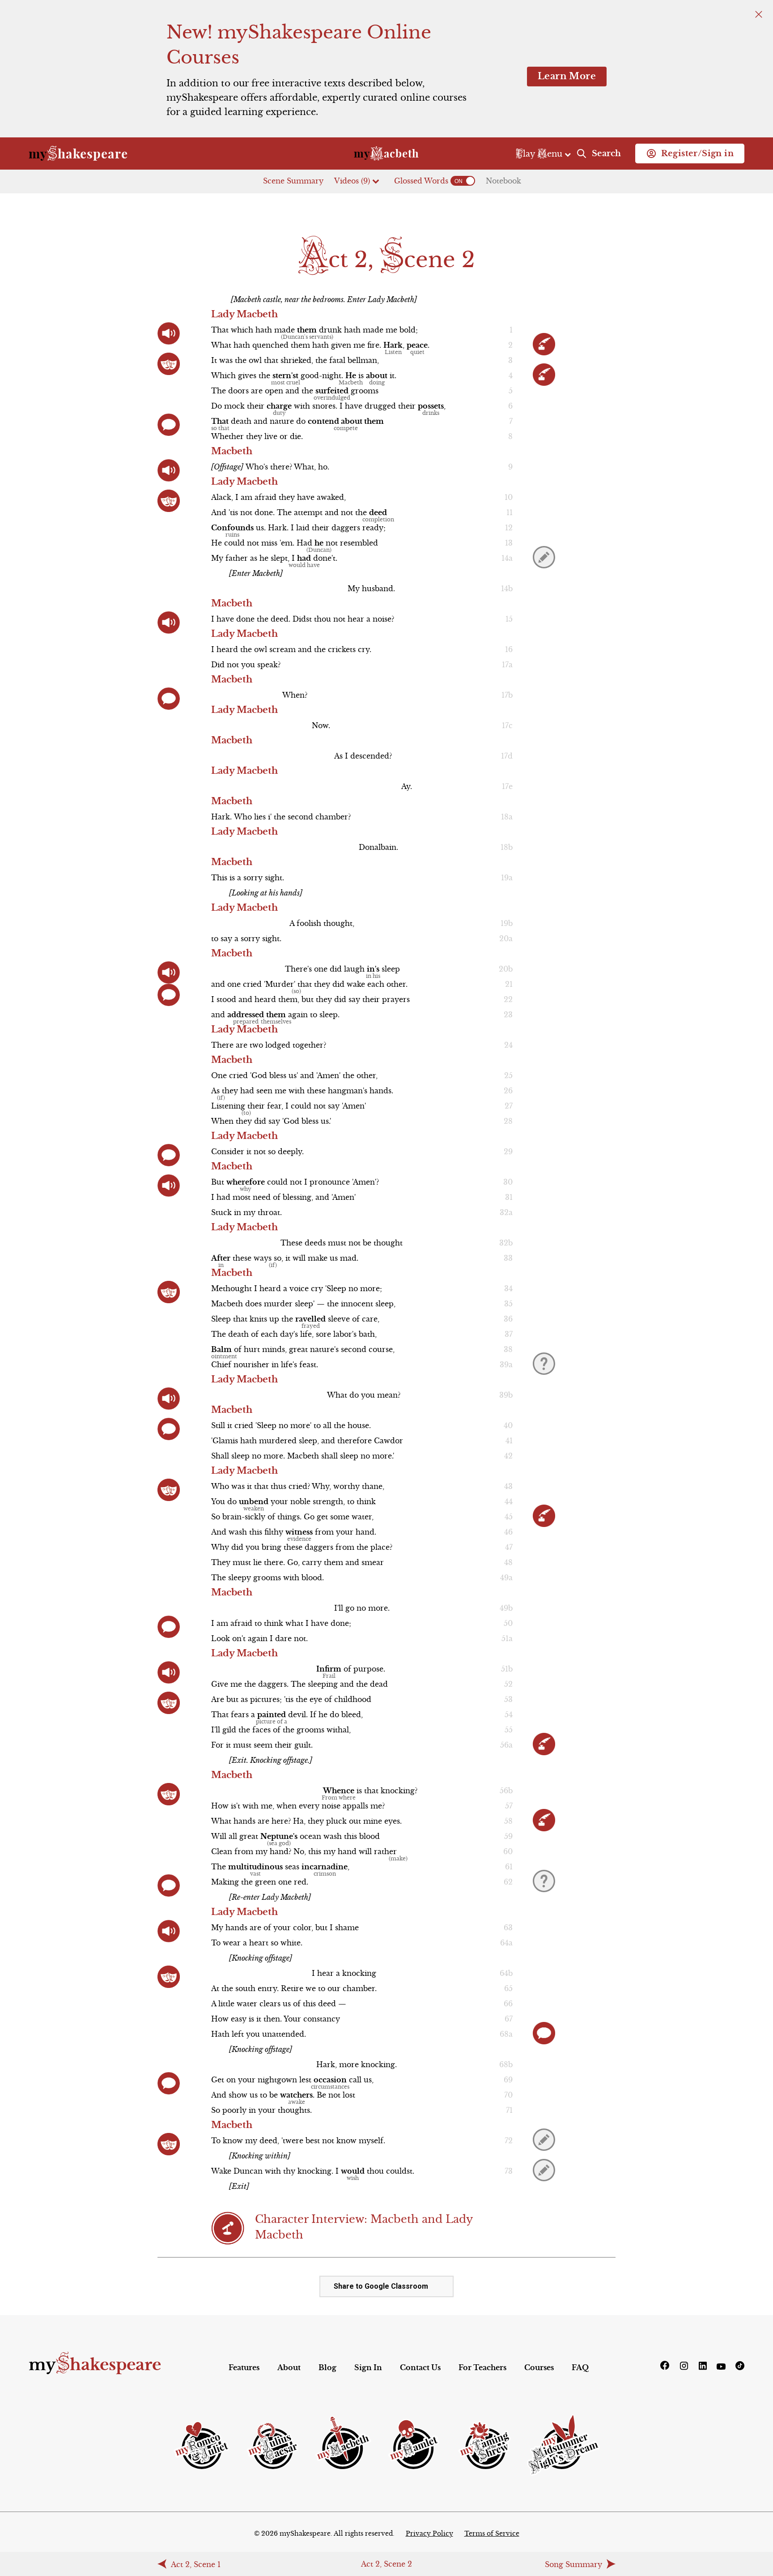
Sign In (368, 2367)
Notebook (503, 181)
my (95, 2365)
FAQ (580, 2367)
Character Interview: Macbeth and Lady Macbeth (364, 2227)
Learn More (567, 76)
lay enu (540, 154)
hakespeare (78, 154)
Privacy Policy (429, 2533)
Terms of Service (492, 2533)
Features (244, 2367)
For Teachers (482, 2367)
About (289, 2367)
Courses (539, 2367)
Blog (327, 2367)
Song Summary (573, 2564)
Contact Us (420, 2367)
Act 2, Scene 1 (196, 2564)
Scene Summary (293, 181)
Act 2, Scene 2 (386, 2564)
